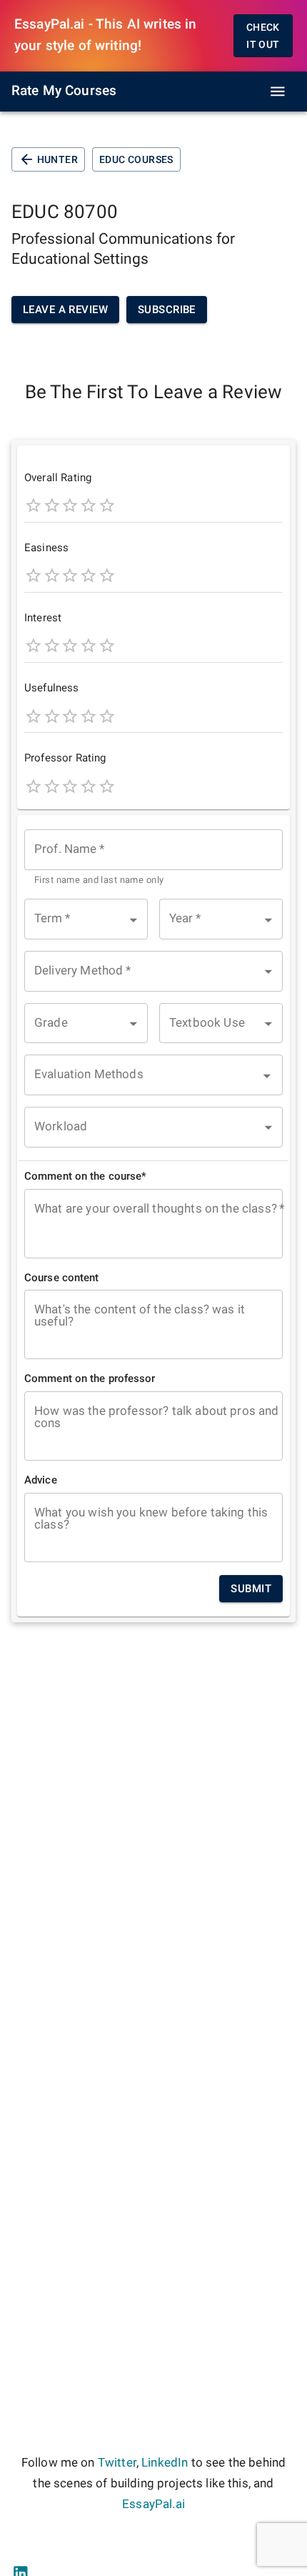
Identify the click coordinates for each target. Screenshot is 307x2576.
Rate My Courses (64, 91)
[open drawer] (278, 92)
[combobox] (153, 858)
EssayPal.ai (153, 2504)
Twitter (117, 2463)
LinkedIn (165, 2463)
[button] (86, 919)
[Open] (267, 1076)
